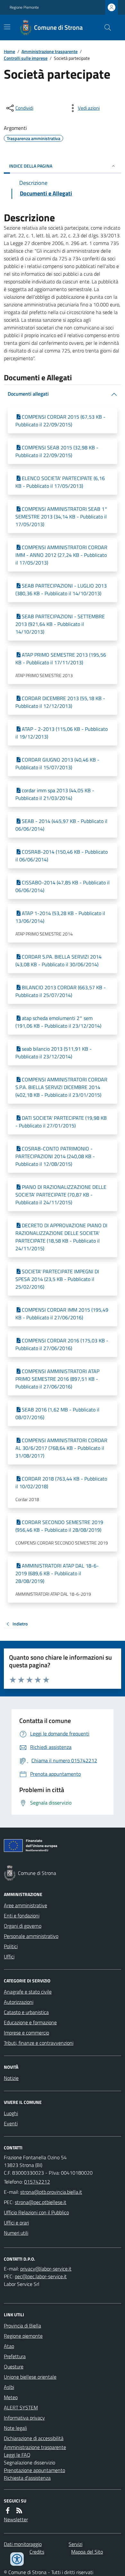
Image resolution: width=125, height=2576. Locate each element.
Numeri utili (16, 2233)
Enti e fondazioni (22, 1916)
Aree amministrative (25, 1905)
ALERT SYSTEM (21, 2407)
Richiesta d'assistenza (27, 2478)
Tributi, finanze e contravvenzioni (39, 2043)
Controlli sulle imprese (26, 58)
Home (9, 51)
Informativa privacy (24, 2418)
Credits (37, 2552)
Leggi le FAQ (17, 2455)
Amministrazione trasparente (50, 51)
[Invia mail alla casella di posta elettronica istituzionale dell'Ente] (51, 2192)
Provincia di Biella (22, 2326)
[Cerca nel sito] (105, 28)
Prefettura (15, 2356)
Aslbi (9, 2387)
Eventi (11, 2123)
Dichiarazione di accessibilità (34, 2438)
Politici (11, 1946)
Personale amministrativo (31, 1936)
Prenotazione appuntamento (34, 2470)
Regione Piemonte (24, 7)
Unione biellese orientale (30, 2377)
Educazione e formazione (30, 2022)
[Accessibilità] (17, 2559)
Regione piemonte (23, 2336)
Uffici (9, 1956)
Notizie (11, 2078)
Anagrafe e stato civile (28, 1992)
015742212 (37, 2182)
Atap (9, 2346)
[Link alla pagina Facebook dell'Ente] (8, 2510)
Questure (14, 2367)
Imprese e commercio (26, 2033)
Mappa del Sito (87, 2552)
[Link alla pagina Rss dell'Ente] (19, 2510)
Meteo (11, 2397)
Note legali (15, 2428)
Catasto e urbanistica (26, 2012)
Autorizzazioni (19, 2002)
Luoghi (11, 2113)
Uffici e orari (16, 2223)
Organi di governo (23, 1926)
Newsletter (16, 2519)
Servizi (75, 2544)
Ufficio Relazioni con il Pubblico (36, 2212)
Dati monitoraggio (23, 2544)
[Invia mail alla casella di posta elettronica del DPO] (46, 2269)
